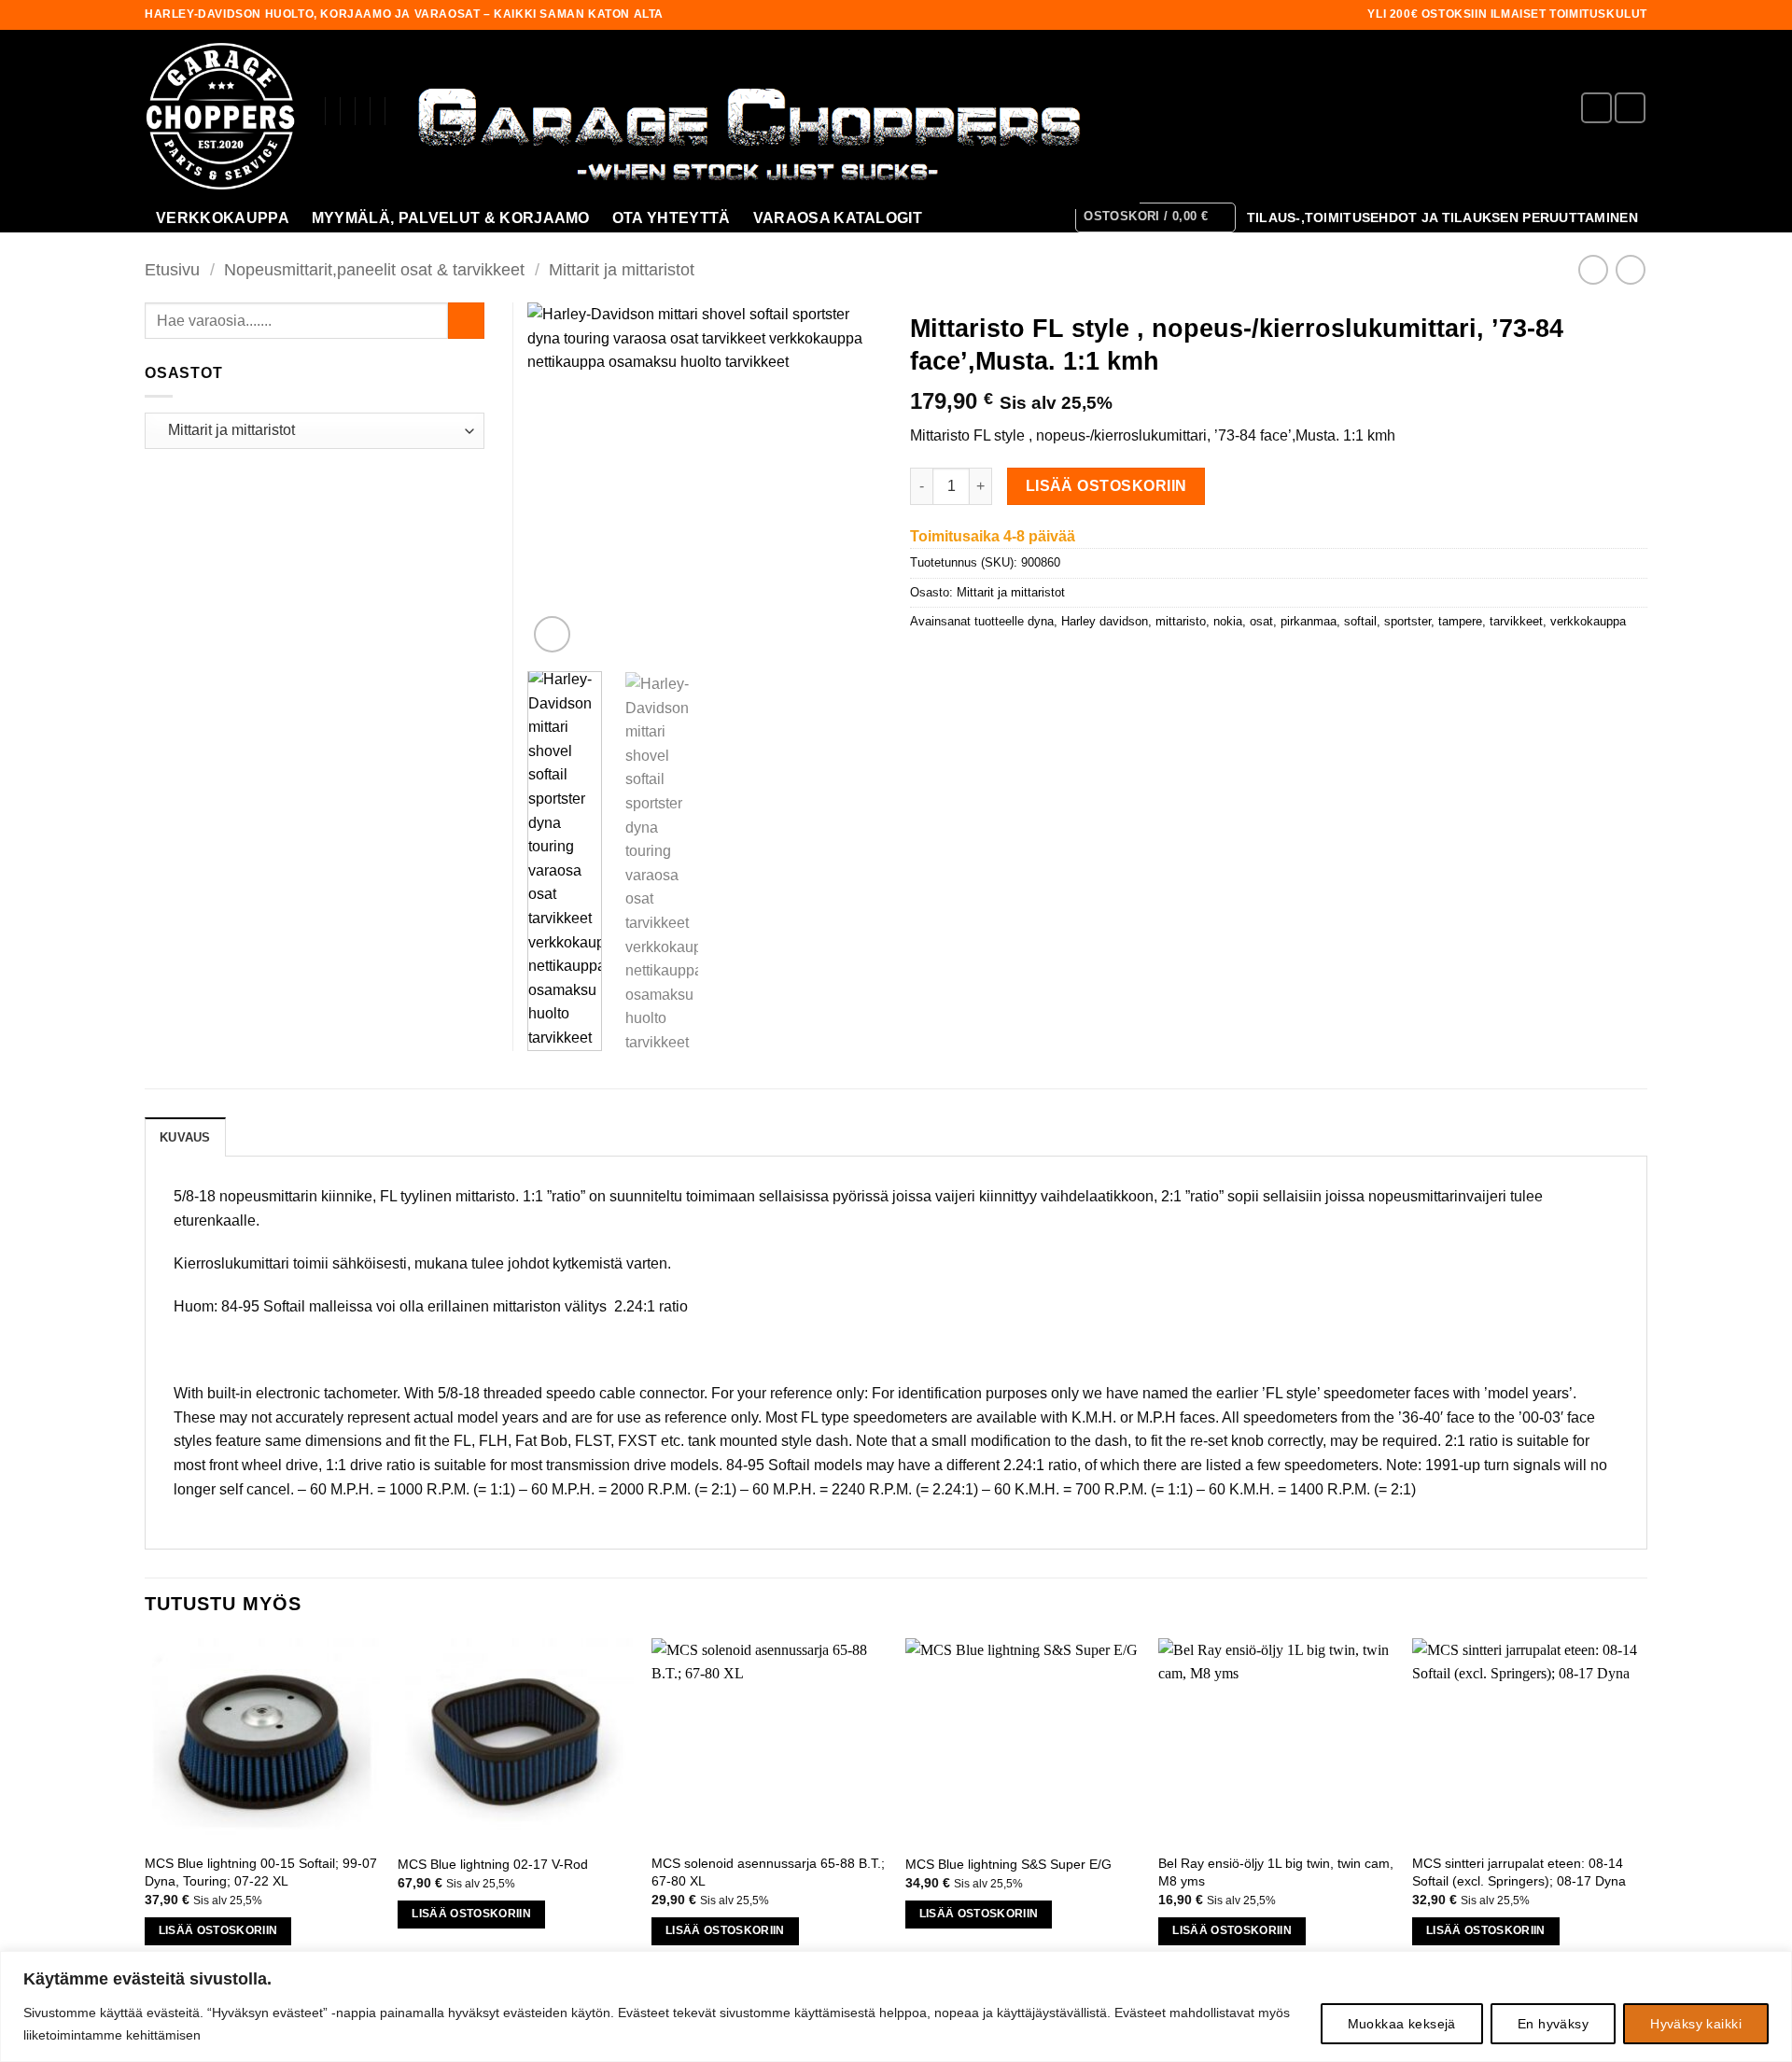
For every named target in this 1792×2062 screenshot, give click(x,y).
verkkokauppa (1588, 621)
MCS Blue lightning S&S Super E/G (1008, 1864)
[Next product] (1593, 269)
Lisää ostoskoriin (1106, 486)
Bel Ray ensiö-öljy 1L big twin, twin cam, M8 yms (1276, 1872)
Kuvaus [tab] (185, 1137)
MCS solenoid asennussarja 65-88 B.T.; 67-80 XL (768, 1872)
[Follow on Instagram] (1630, 108)
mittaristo (1181, 621)
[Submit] (466, 321)
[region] (896, 2006)
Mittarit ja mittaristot (622, 269)
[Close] (1772, 1967)
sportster (1407, 621)
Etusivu (172, 269)
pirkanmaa (1309, 621)
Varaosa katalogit (838, 218)
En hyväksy (1553, 2024)
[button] (1155, 217)
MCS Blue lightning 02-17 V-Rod (493, 1864)
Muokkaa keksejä (1402, 2024)
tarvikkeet (1516, 621)
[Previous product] (1630, 269)
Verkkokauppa (223, 218)
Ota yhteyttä (672, 218)
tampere (1460, 621)
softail (1360, 621)
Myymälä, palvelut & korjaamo (451, 218)
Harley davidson (1105, 621)
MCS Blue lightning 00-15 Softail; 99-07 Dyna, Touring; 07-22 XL (261, 1872)
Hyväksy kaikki (1696, 2024)
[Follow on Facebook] (1596, 108)
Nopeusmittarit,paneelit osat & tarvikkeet (374, 269)
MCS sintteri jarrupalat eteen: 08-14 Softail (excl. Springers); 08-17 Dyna (1519, 1872)
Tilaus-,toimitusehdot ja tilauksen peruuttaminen (1442, 218)
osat (1261, 621)
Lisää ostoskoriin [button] (218, 1930)
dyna (1041, 621)
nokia (1228, 621)
